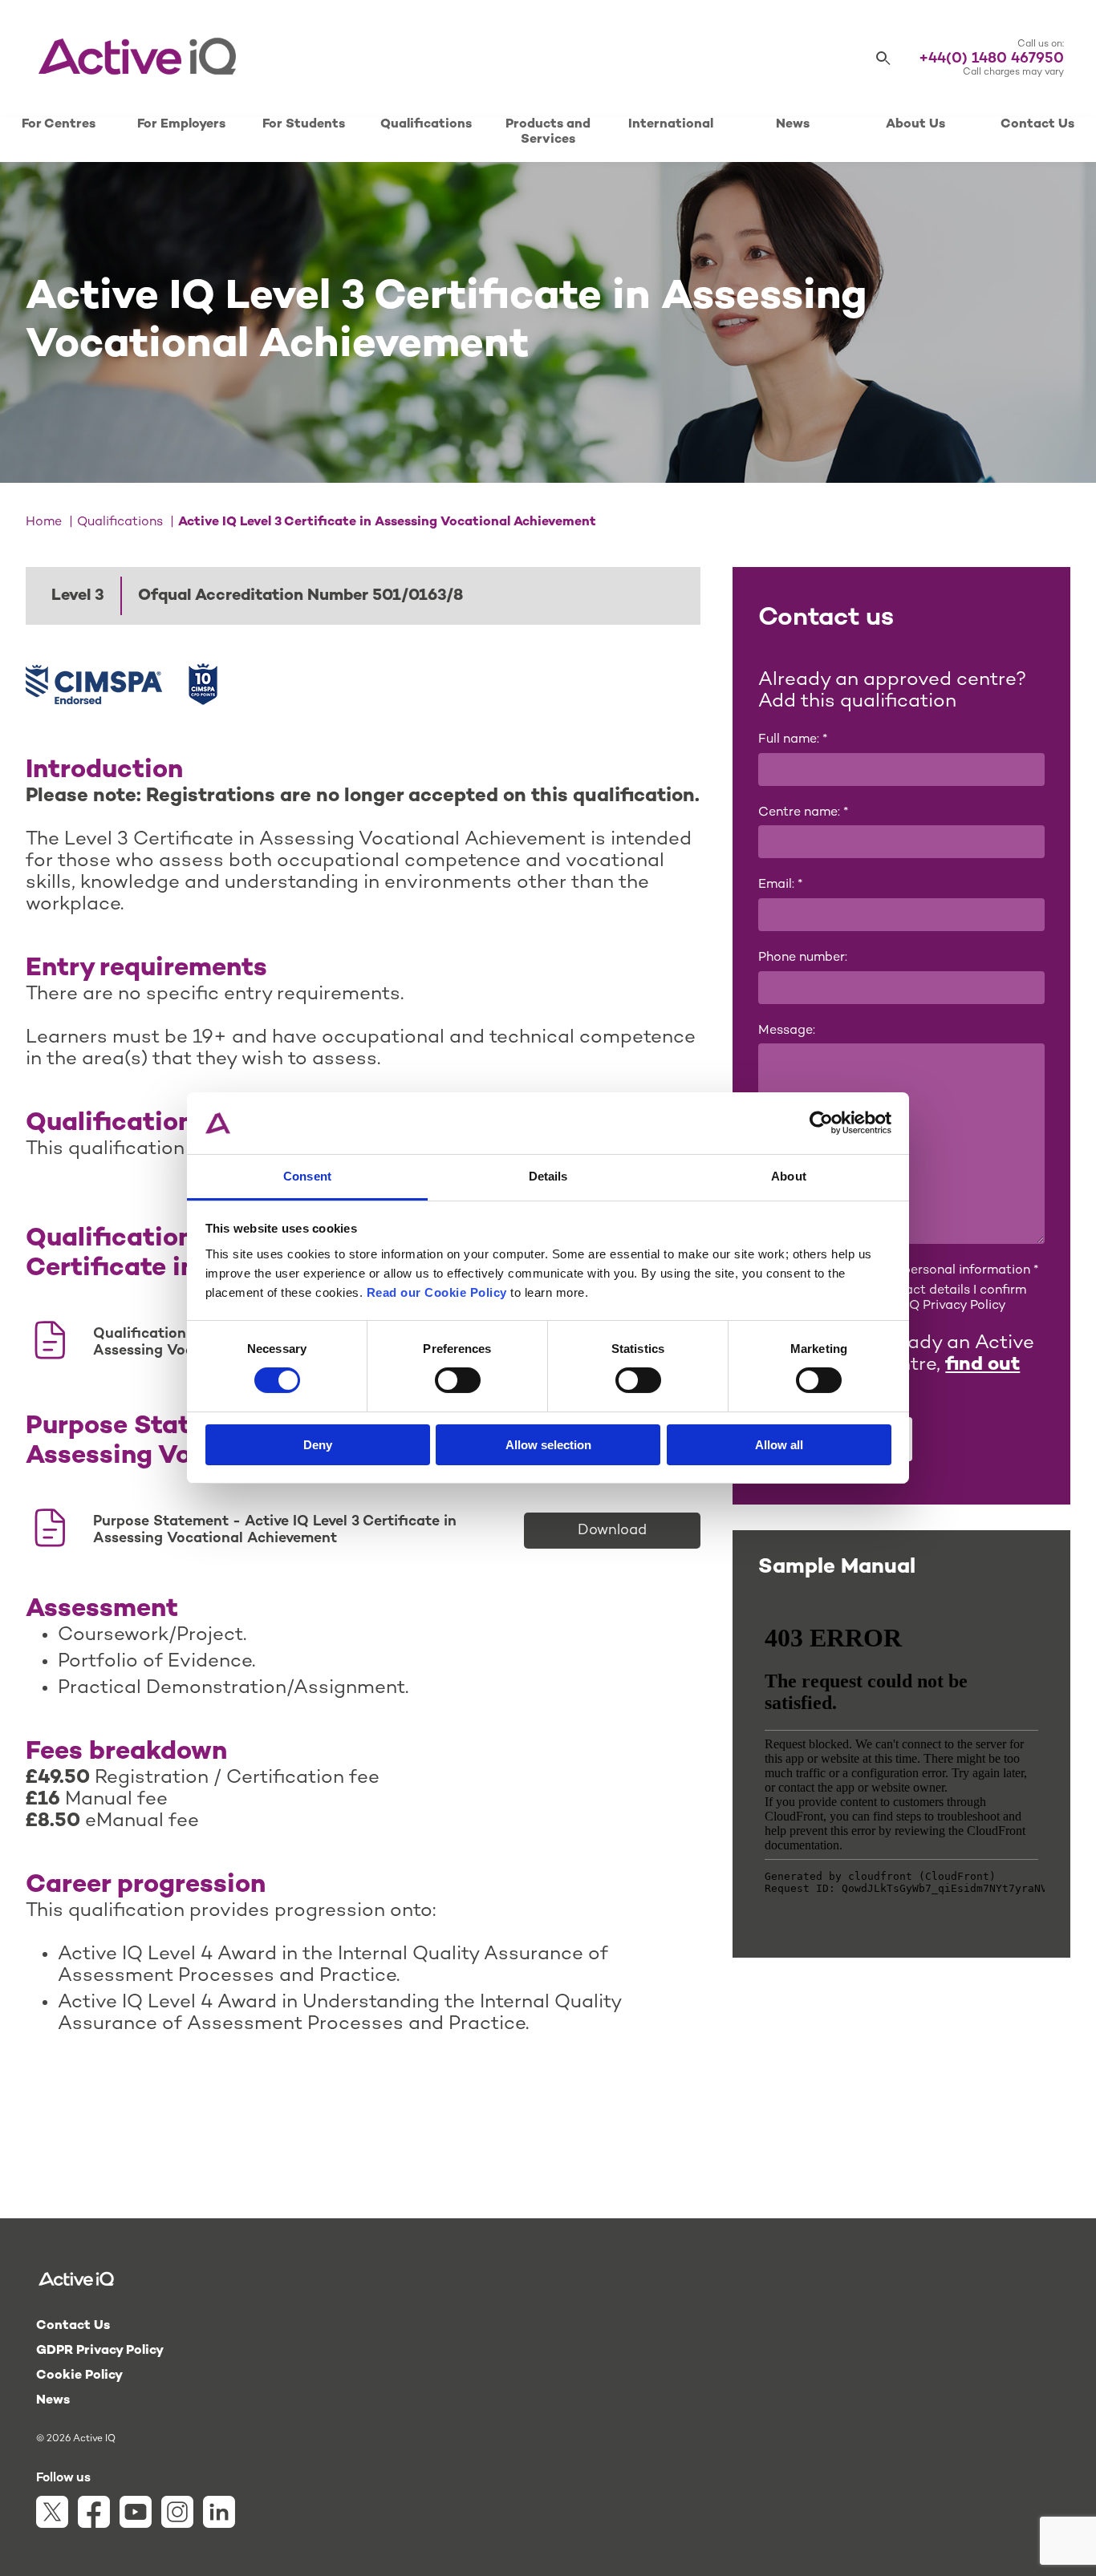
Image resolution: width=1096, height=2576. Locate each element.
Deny (318, 1445)
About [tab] (789, 1176)
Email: (780, 885)
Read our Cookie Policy (437, 1292)
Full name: (793, 740)
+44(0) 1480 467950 (991, 59)
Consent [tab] (307, 1176)
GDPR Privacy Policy (100, 2351)
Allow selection (548, 1445)
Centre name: (803, 813)
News (793, 125)
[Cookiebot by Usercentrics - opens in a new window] (821, 1123)
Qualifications (426, 125)
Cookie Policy (79, 2376)
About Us (915, 125)
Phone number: (803, 958)
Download (612, 1531)
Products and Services (548, 132)
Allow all (779, 1445)
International (671, 125)
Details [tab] (548, 1176)
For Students (304, 125)
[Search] (883, 59)
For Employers (181, 125)
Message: (787, 1031)
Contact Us (1037, 125)
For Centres (59, 125)
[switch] (458, 1380)
